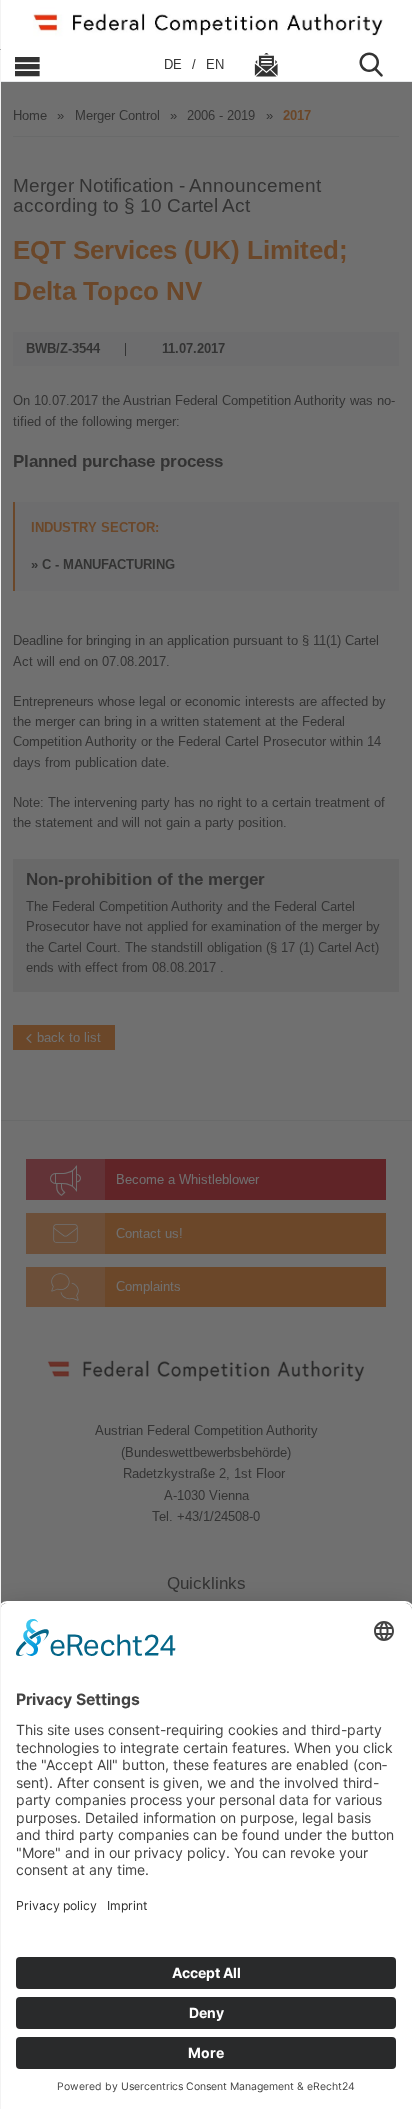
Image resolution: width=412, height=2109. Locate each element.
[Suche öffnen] (379, 65)
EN (215, 64)
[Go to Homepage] (206, 22)
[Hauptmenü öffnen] (73, 65)
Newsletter (266, 65)
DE (175, 64)
